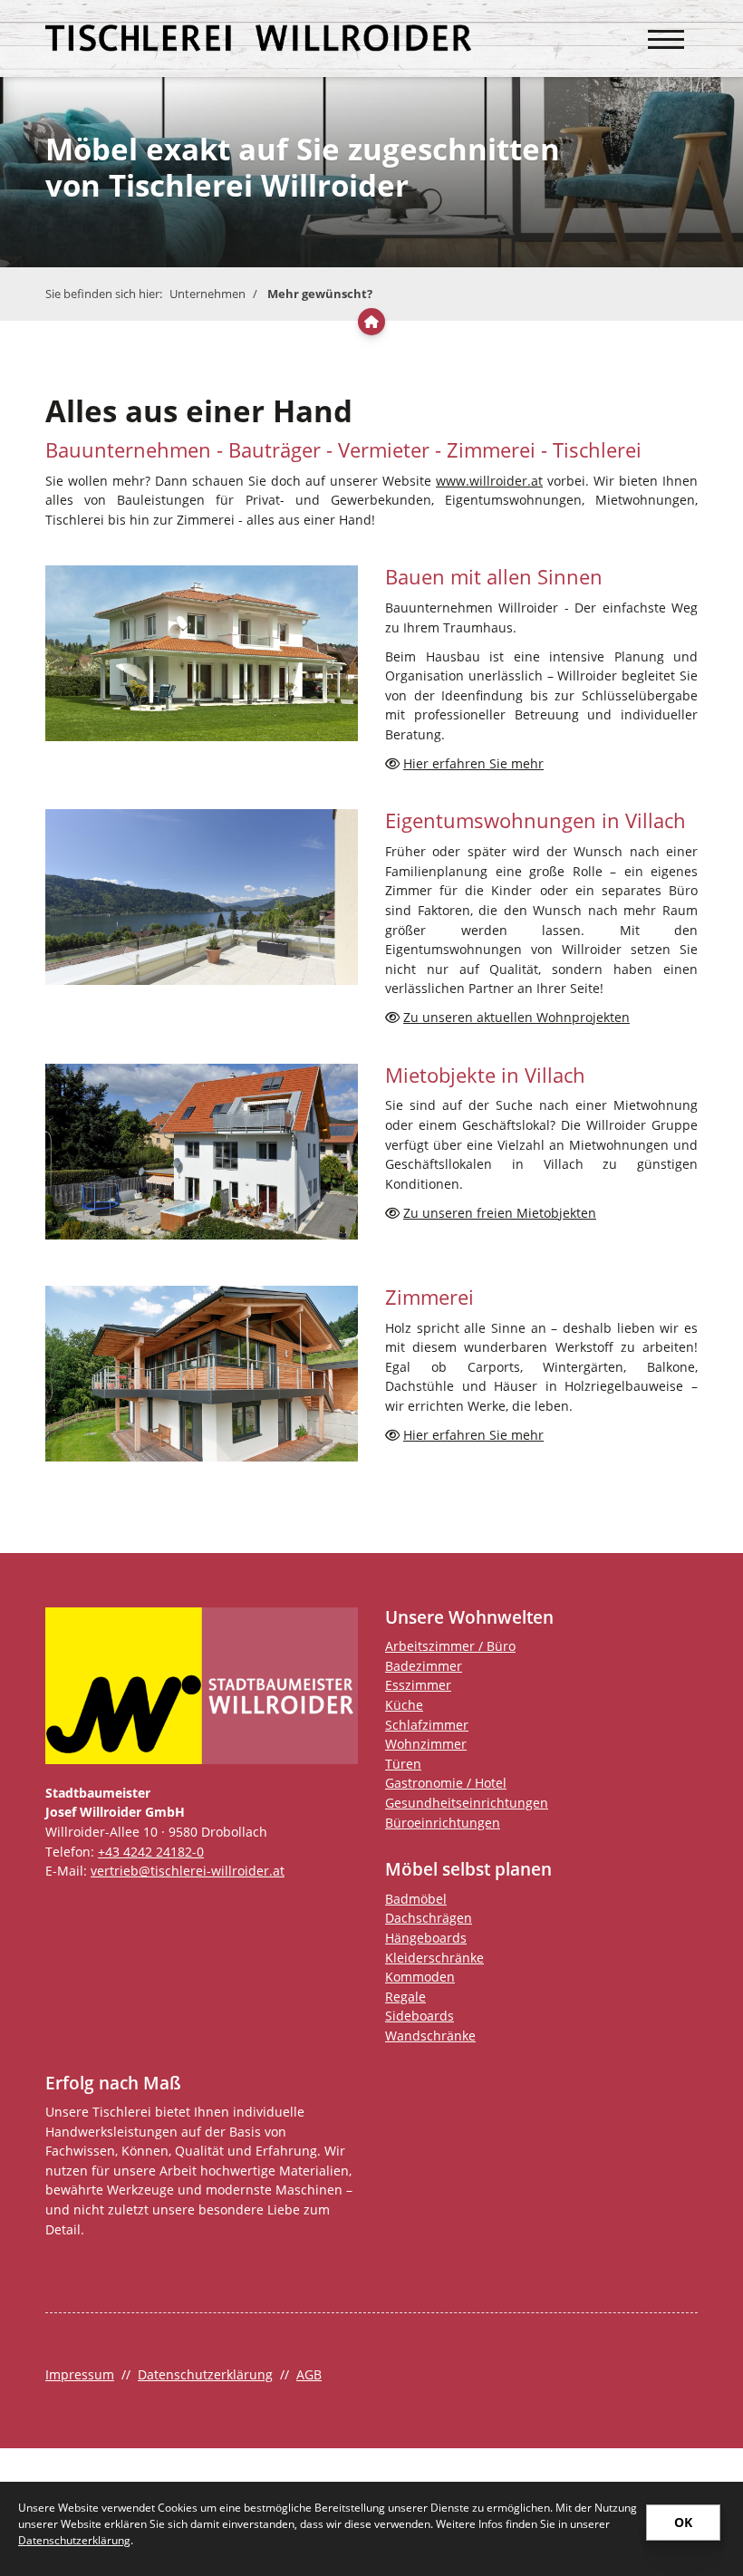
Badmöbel (416, 1899)
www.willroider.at (489, 481)
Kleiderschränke (434, 1958)
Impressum (80, 2374)
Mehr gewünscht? (320, 294)
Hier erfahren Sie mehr (473, 763)
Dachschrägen (429, 1918)
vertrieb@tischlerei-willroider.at (188, 1871)
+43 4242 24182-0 (151, 1852)
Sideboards (420, 2016)
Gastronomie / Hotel (446, 1783)
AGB (309, 2374)
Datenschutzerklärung (205, 2374)
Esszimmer (418, 1685)
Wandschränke (430, 2036)
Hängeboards (426, 1938)
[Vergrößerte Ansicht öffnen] (202, 653)
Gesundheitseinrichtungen (467, 1803)
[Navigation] (666, 30)
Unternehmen (207, 294)
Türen (403, 1764)
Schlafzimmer (427, 1725)
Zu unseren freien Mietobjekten (500, 1213)
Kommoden (420, 1977)
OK (683, 2522)
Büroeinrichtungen (443, 1823)
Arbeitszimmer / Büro (450, 1646)
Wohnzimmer (426, 1744)
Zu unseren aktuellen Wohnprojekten (516, 1017)
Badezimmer (424, 1666)
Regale (405, 1997)
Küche (404, 1705)
